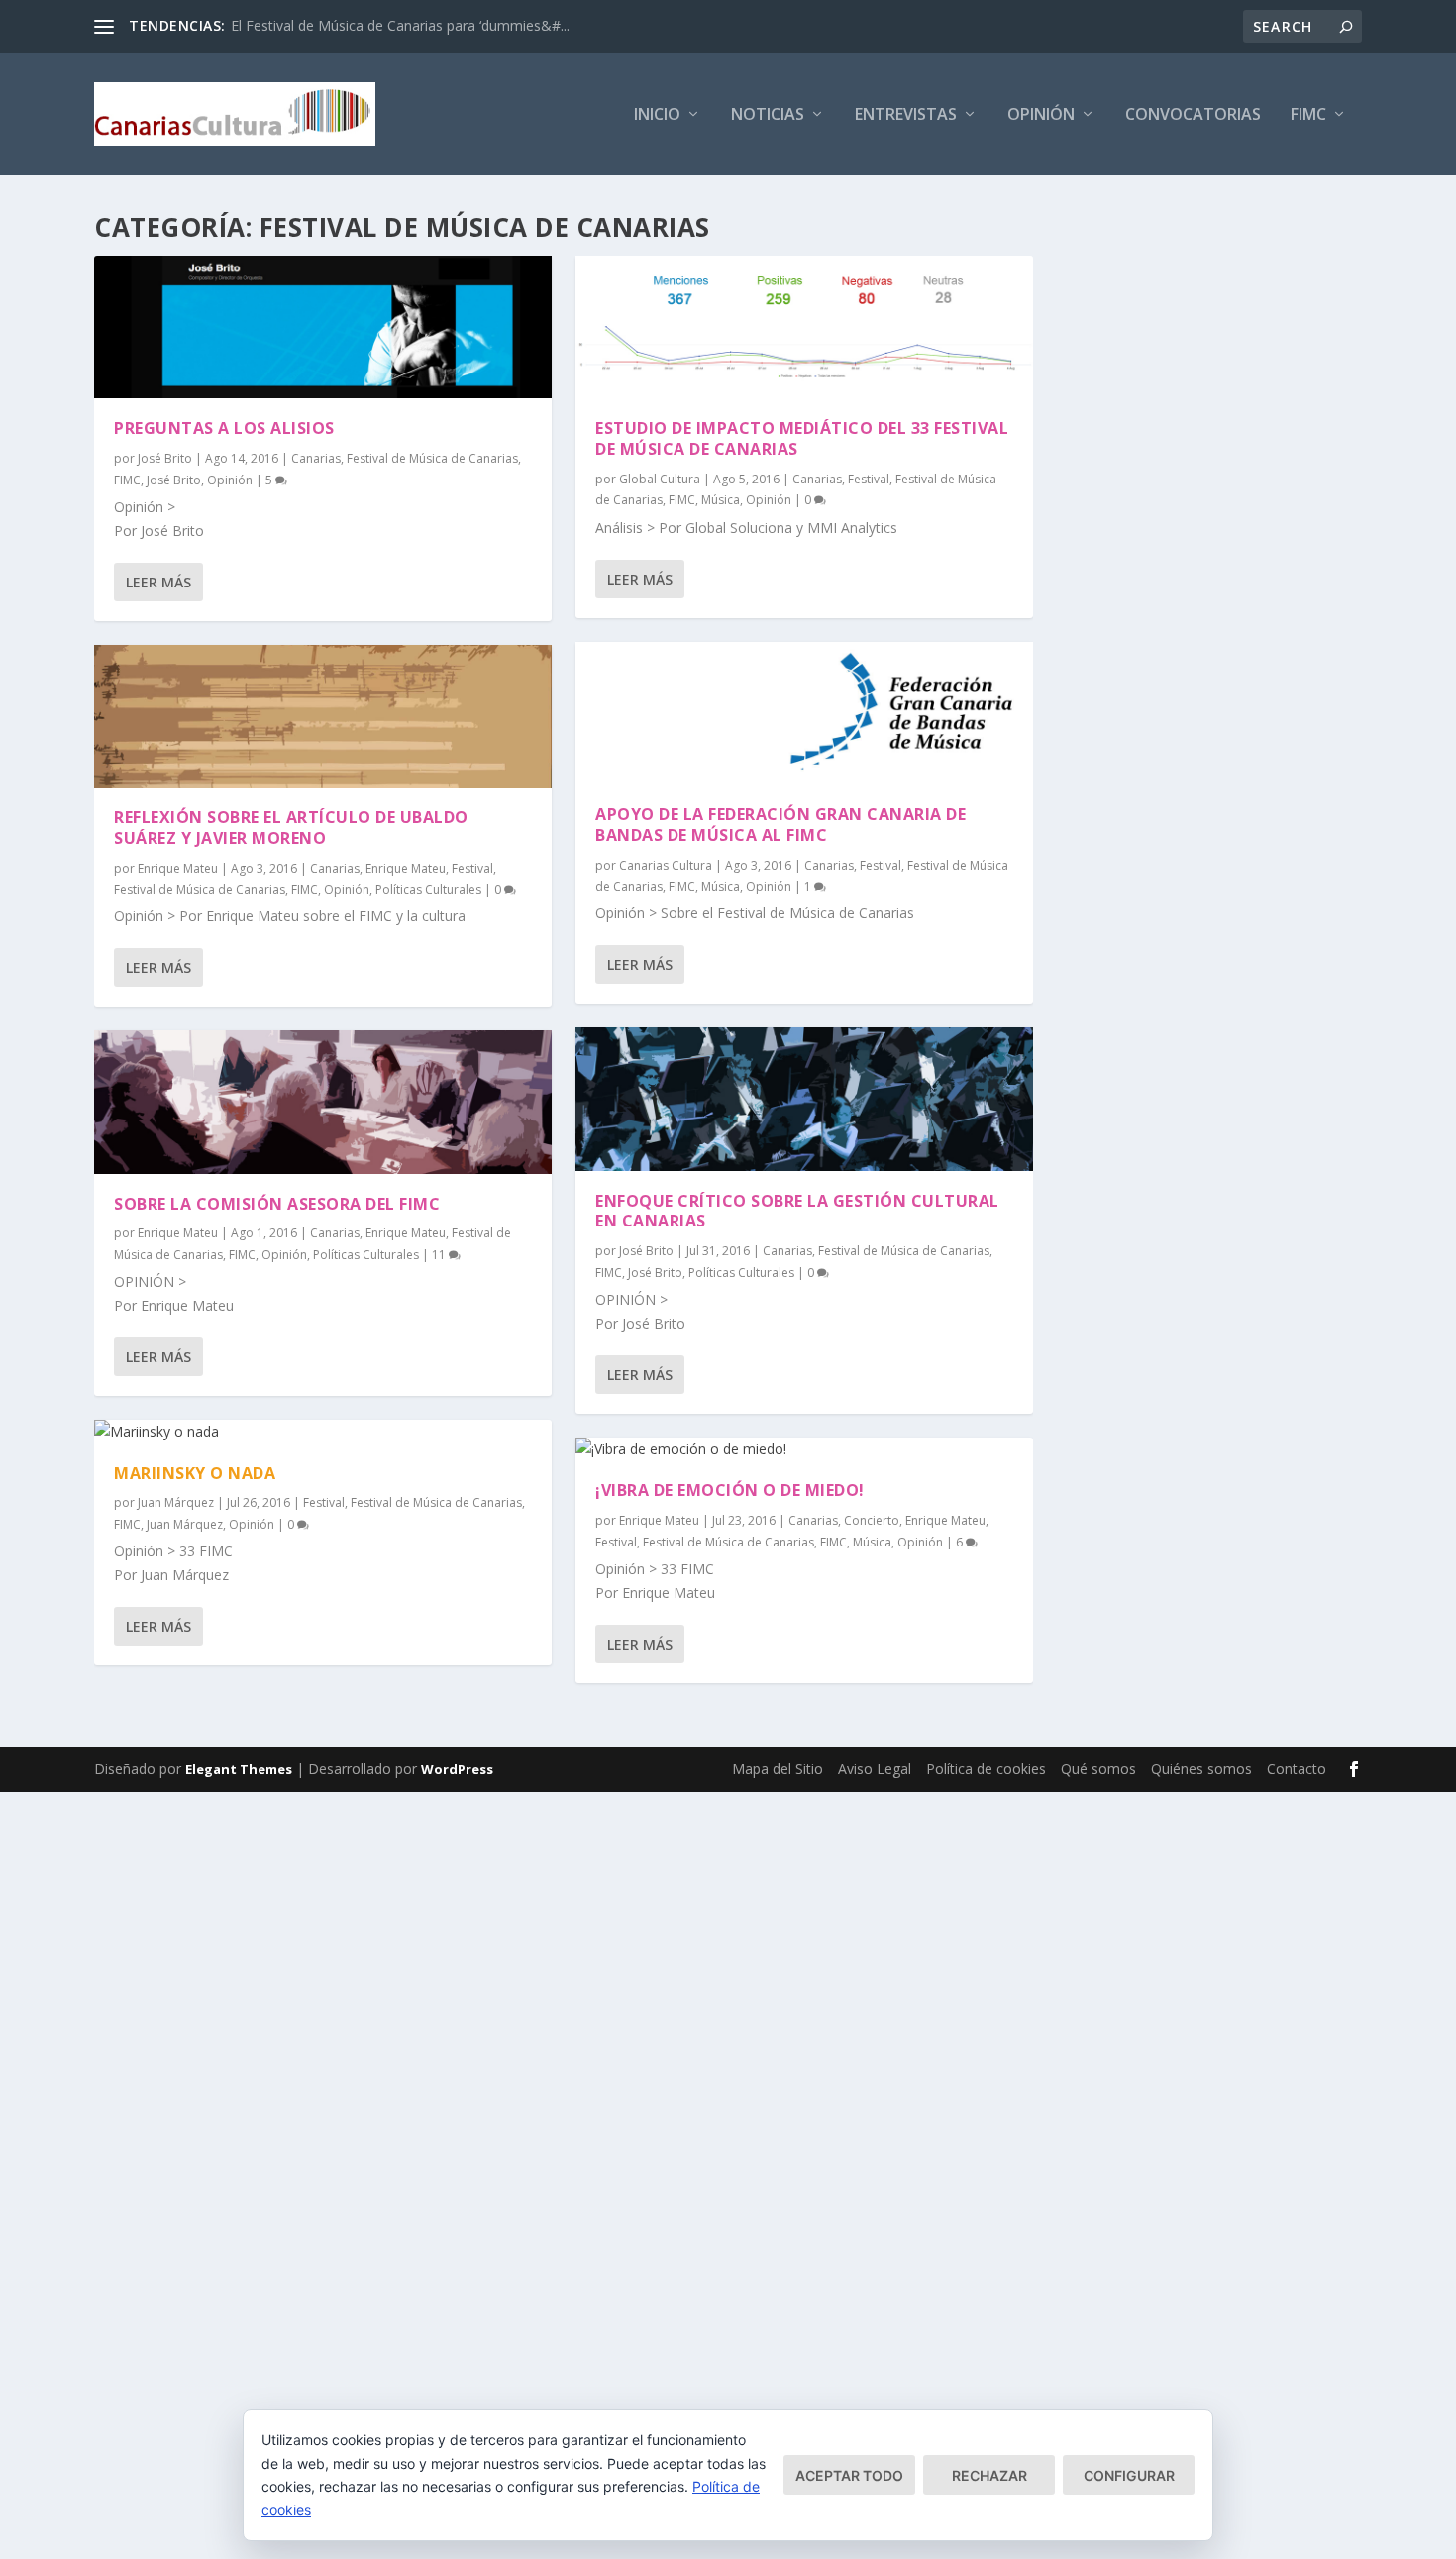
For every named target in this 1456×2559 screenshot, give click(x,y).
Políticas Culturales (428, 889)
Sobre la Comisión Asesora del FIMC (277, 1204)
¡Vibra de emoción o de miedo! (730, 1490)
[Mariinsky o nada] (323, 1432)
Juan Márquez (176, 1502)
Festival (472, 868)
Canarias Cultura (666, 865)
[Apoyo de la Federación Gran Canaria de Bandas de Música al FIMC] (804, 713)
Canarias (316, 458)
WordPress (457, 1769)
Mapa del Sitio (778, 1769)
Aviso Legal (875, 1769)
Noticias (768, 115)
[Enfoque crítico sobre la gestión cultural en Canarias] (804, 1099)
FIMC (1308, 115)
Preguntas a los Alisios (224, 428)
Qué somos (1098, 1769)
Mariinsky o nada (195, 1473)
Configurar (1129, 2475)
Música (721, 500)
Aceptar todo (849, 2475)
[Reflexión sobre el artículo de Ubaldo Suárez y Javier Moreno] (323, 716)
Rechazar (989, 2475)
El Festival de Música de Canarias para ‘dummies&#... (400, 25)
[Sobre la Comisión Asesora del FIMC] (323, 1102)
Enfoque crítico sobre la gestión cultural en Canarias (797, 1211)
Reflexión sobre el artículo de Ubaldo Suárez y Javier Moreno (291, 828)
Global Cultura (660, 479)
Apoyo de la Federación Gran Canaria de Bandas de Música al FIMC (780, 825)
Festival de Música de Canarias (432, 458)
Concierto (872, 1520)
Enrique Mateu (178, 868)
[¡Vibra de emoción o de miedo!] (804, 1449)
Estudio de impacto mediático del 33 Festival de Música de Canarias (802, 438)
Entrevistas (906, 115)
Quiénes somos (1201, 1769)
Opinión (1041, 115)
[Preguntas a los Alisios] (323, 327)
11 (440, 1255)
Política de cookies (986, 1769)
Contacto (1297, 1769)
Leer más (158, 582)
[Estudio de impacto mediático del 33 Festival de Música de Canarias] (804, 327)
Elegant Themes (239, 1769)
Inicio (657, 115)
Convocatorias (1193, 115)
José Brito (165, 458)
